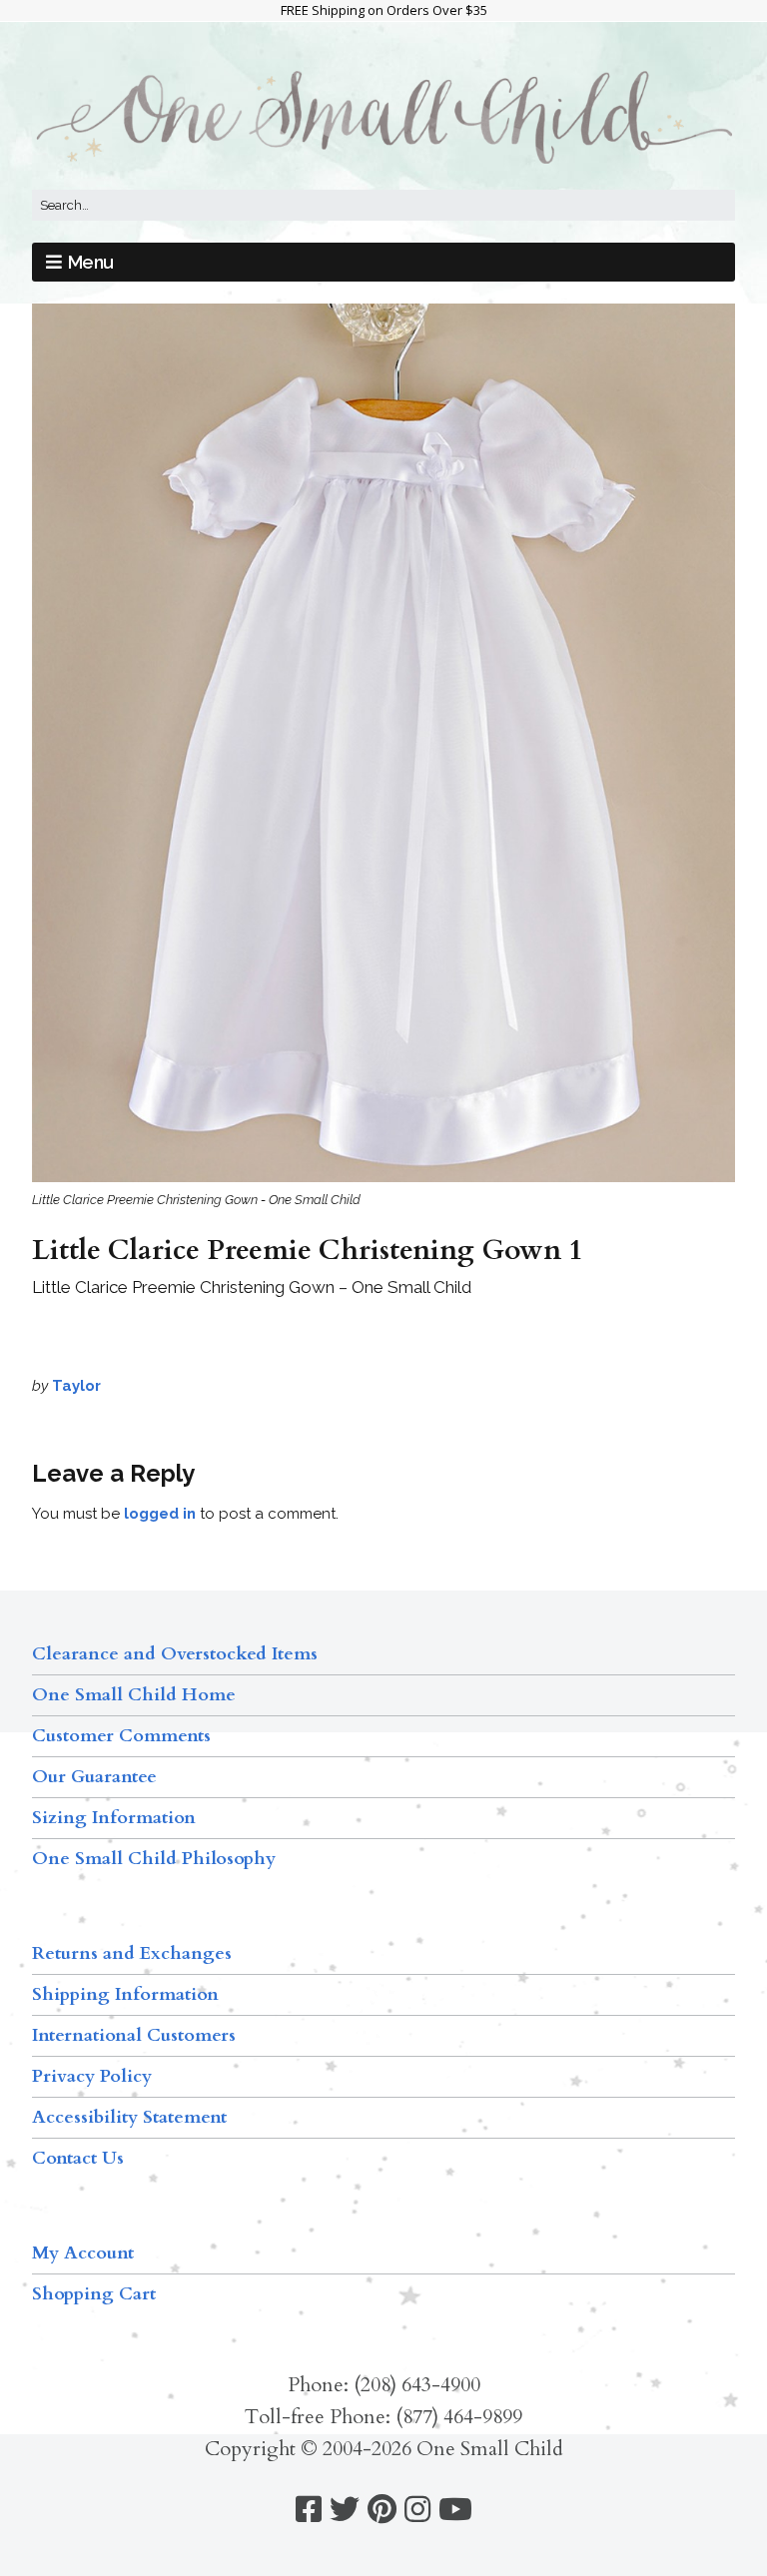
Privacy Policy (92, 2076)
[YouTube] (455, 2510)
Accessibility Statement (129, 2117)
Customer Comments (121, 1736)
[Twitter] (345, 2510)
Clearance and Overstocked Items (175, 1654)
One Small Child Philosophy (154, 1859)
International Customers (134, 2035)
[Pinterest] (382, 2510)
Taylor (76, 1386)
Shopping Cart (94, 2294)
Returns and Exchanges (132, 1953)
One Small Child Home (134, 1695)
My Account (83, 2253)
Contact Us (78, 2158)
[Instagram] (417, 2510)
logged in (160, 1514)
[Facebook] (309, 2510)
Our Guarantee (94, 1777)
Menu (91, 262)
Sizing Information (114, 1818)
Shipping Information (125, 1994)
